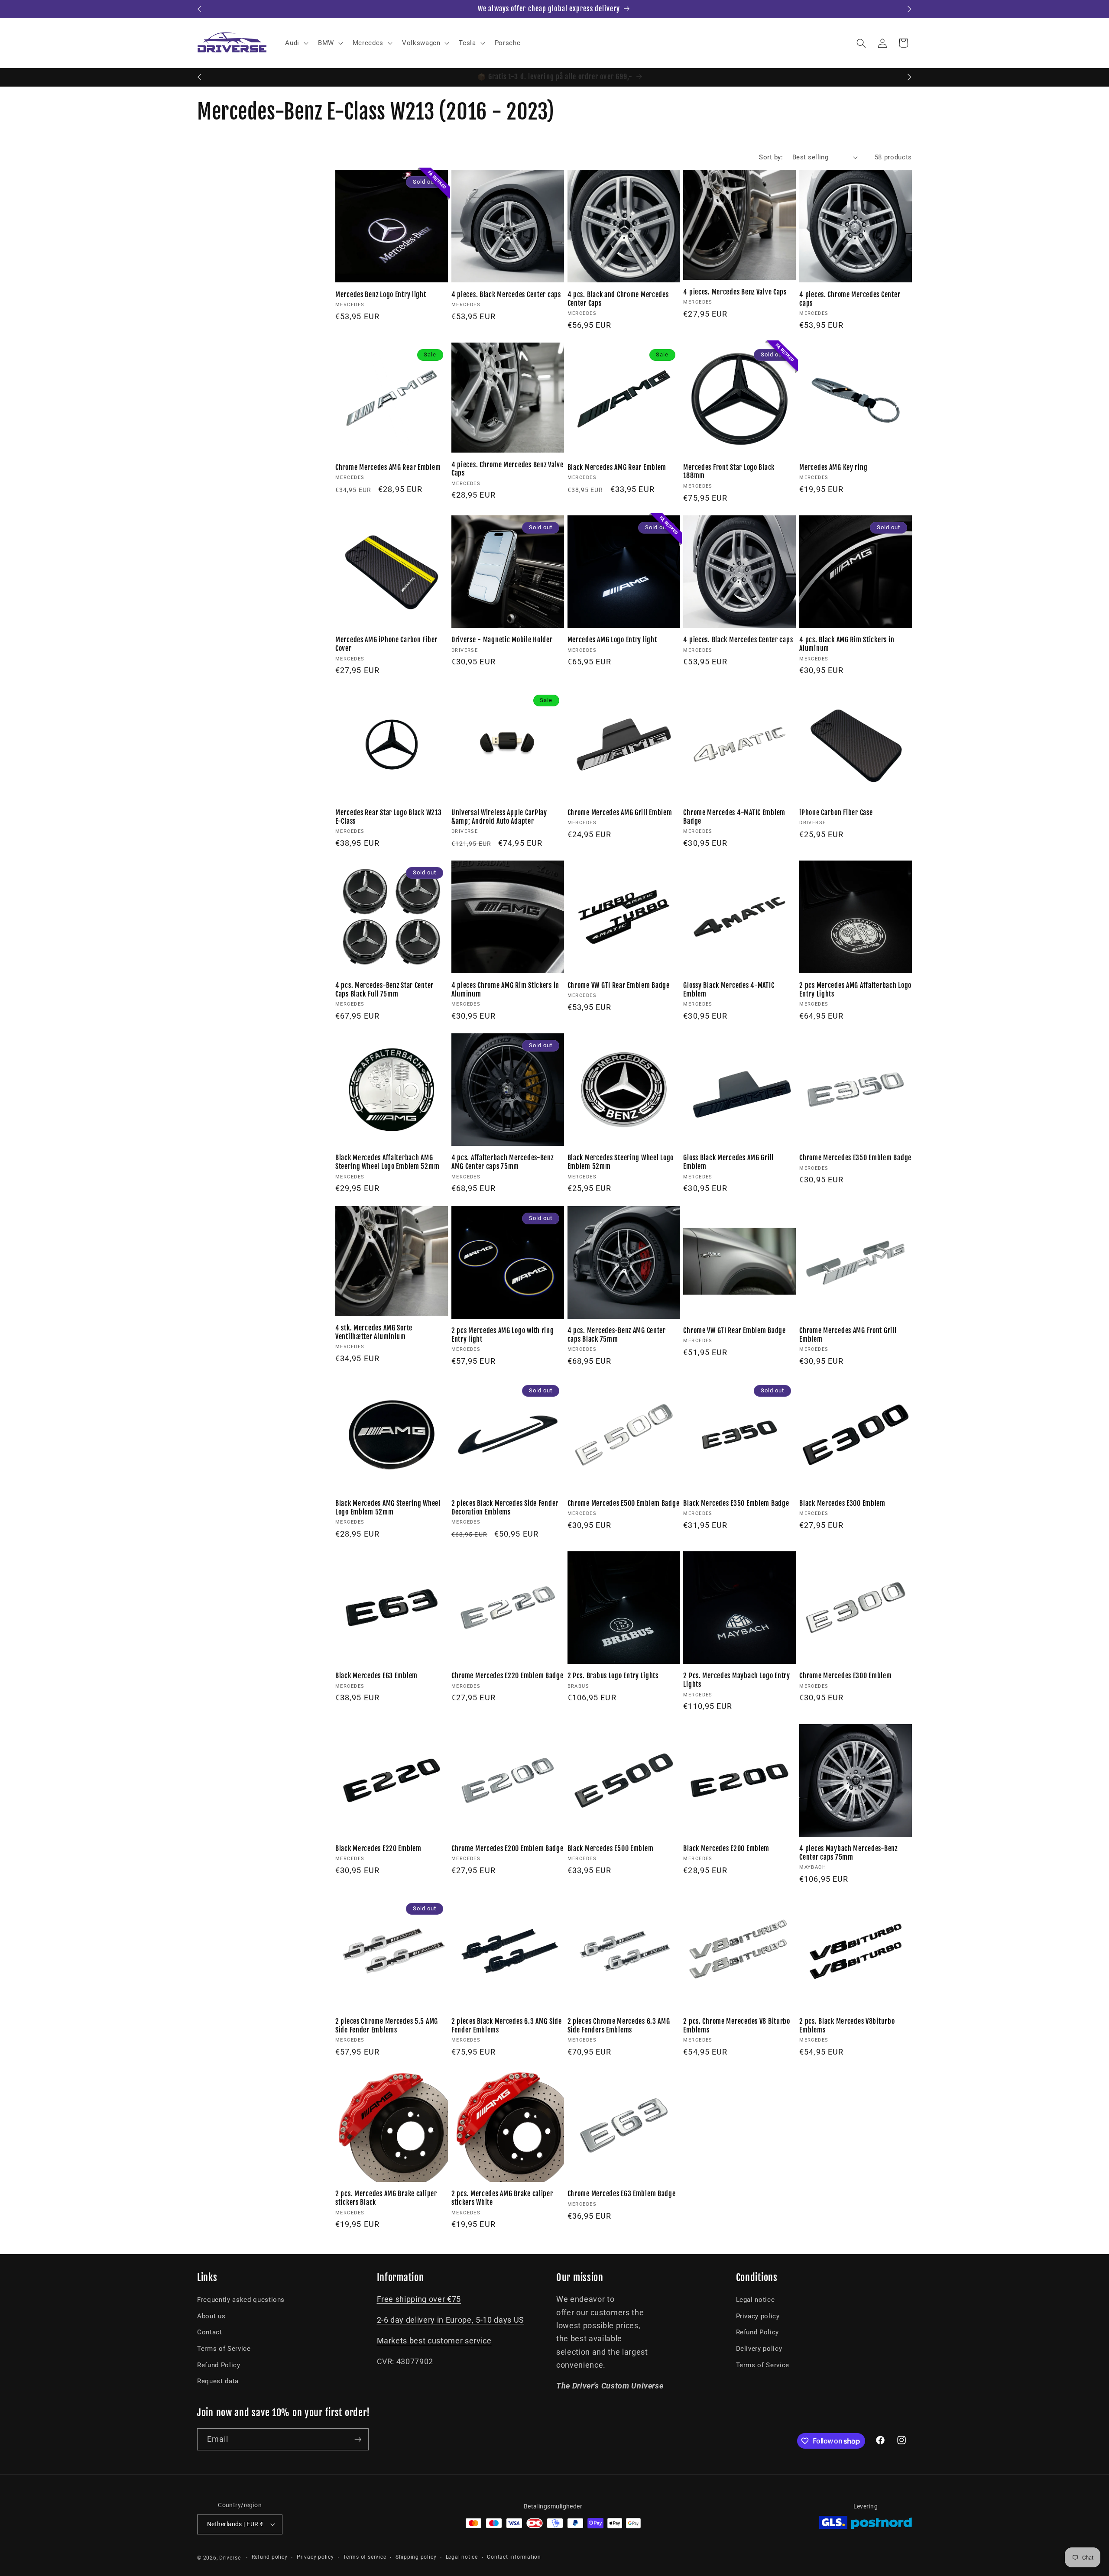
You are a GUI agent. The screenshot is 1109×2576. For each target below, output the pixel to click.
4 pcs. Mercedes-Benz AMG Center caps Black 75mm (617, 1335)
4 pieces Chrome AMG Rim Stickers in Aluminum (505, 990)
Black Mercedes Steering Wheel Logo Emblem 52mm (621, 1162)
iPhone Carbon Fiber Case (836, 813)
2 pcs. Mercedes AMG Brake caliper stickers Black (386, 2198)
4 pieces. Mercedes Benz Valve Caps (735, 292)
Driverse (230, 2558)
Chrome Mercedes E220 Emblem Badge (507, 1676)
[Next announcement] (910, 9)
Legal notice (756, 2300)
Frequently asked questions (241, 2300)
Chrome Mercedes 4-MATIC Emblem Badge (734, 817)
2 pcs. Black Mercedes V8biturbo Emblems (847, 2026)
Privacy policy (758, 2316)
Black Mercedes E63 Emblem (376, 1676)
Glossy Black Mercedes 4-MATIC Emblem (729, 990)
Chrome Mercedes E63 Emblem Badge (622, 2194)
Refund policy (270, 2557)
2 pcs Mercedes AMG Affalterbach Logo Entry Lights (855, 990)
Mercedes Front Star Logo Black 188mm (729, 472)
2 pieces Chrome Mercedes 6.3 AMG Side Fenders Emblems (619, 2026)
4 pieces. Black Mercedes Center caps (506, 295)
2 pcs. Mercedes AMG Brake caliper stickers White (502, 2198)
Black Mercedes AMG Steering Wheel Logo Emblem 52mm (388, 1508)
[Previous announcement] (200, 9)
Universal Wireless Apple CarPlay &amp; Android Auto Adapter (499, 817)
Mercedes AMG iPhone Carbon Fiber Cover (386, 644)
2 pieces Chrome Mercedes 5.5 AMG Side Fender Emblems (387, 2026)
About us (211, 2316)
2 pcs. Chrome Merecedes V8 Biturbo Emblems (736, 2026)
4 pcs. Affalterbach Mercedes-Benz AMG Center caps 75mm (503, 1162)
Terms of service (365, 2557)
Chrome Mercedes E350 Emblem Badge (855, 1158)
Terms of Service (224, 2349)
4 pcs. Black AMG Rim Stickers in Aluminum (847, 644)
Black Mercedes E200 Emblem (726, 1849)
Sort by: (771, 157)
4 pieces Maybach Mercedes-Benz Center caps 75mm (848, 1853)
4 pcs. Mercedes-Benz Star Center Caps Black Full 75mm (384, 990)
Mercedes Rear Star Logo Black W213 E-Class (388, 817)
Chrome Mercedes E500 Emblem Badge (624, 1503)
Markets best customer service (434, 2341)
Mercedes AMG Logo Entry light (612, 640)
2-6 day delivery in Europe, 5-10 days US (451, 2320)
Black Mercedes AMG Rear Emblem (617, 468)
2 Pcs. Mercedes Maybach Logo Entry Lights (736, 1680)
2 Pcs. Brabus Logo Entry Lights (613, 1676)
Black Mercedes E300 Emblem (842, 1503)
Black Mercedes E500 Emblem (611, 1849)
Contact (210, 2332)
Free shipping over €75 (419, 2299)
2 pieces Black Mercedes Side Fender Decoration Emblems (505, 1508)
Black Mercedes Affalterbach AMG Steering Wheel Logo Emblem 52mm (387, 1162)
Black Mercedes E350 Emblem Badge (736, 1503)
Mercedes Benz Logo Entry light (381, 295)
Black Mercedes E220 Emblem (378, 1849)
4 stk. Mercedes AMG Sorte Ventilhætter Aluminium (374, 1332)
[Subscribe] (358, 2440)
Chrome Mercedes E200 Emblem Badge (507, 1849)
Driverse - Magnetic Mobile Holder (502, 640)
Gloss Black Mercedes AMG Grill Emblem (728, 1162)
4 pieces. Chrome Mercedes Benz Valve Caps (507, 469)
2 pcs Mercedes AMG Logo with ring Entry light (503, 1335)
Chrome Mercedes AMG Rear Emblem (388, 468)
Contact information (514, 2557)
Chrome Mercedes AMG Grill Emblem (620, 813)
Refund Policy (219, 2365)
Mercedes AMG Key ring (833, 468)
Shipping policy (416, 2557)
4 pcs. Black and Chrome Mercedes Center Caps (618, 299)
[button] (296, 43)
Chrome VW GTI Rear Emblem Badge (619, 985)
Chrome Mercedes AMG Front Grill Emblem (848, 1335)
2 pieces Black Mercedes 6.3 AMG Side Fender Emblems (507, 2026)
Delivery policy (759, 2349)
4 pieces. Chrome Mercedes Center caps (850, 299)
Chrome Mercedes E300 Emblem (845, 1676)
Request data (218, 2381)
